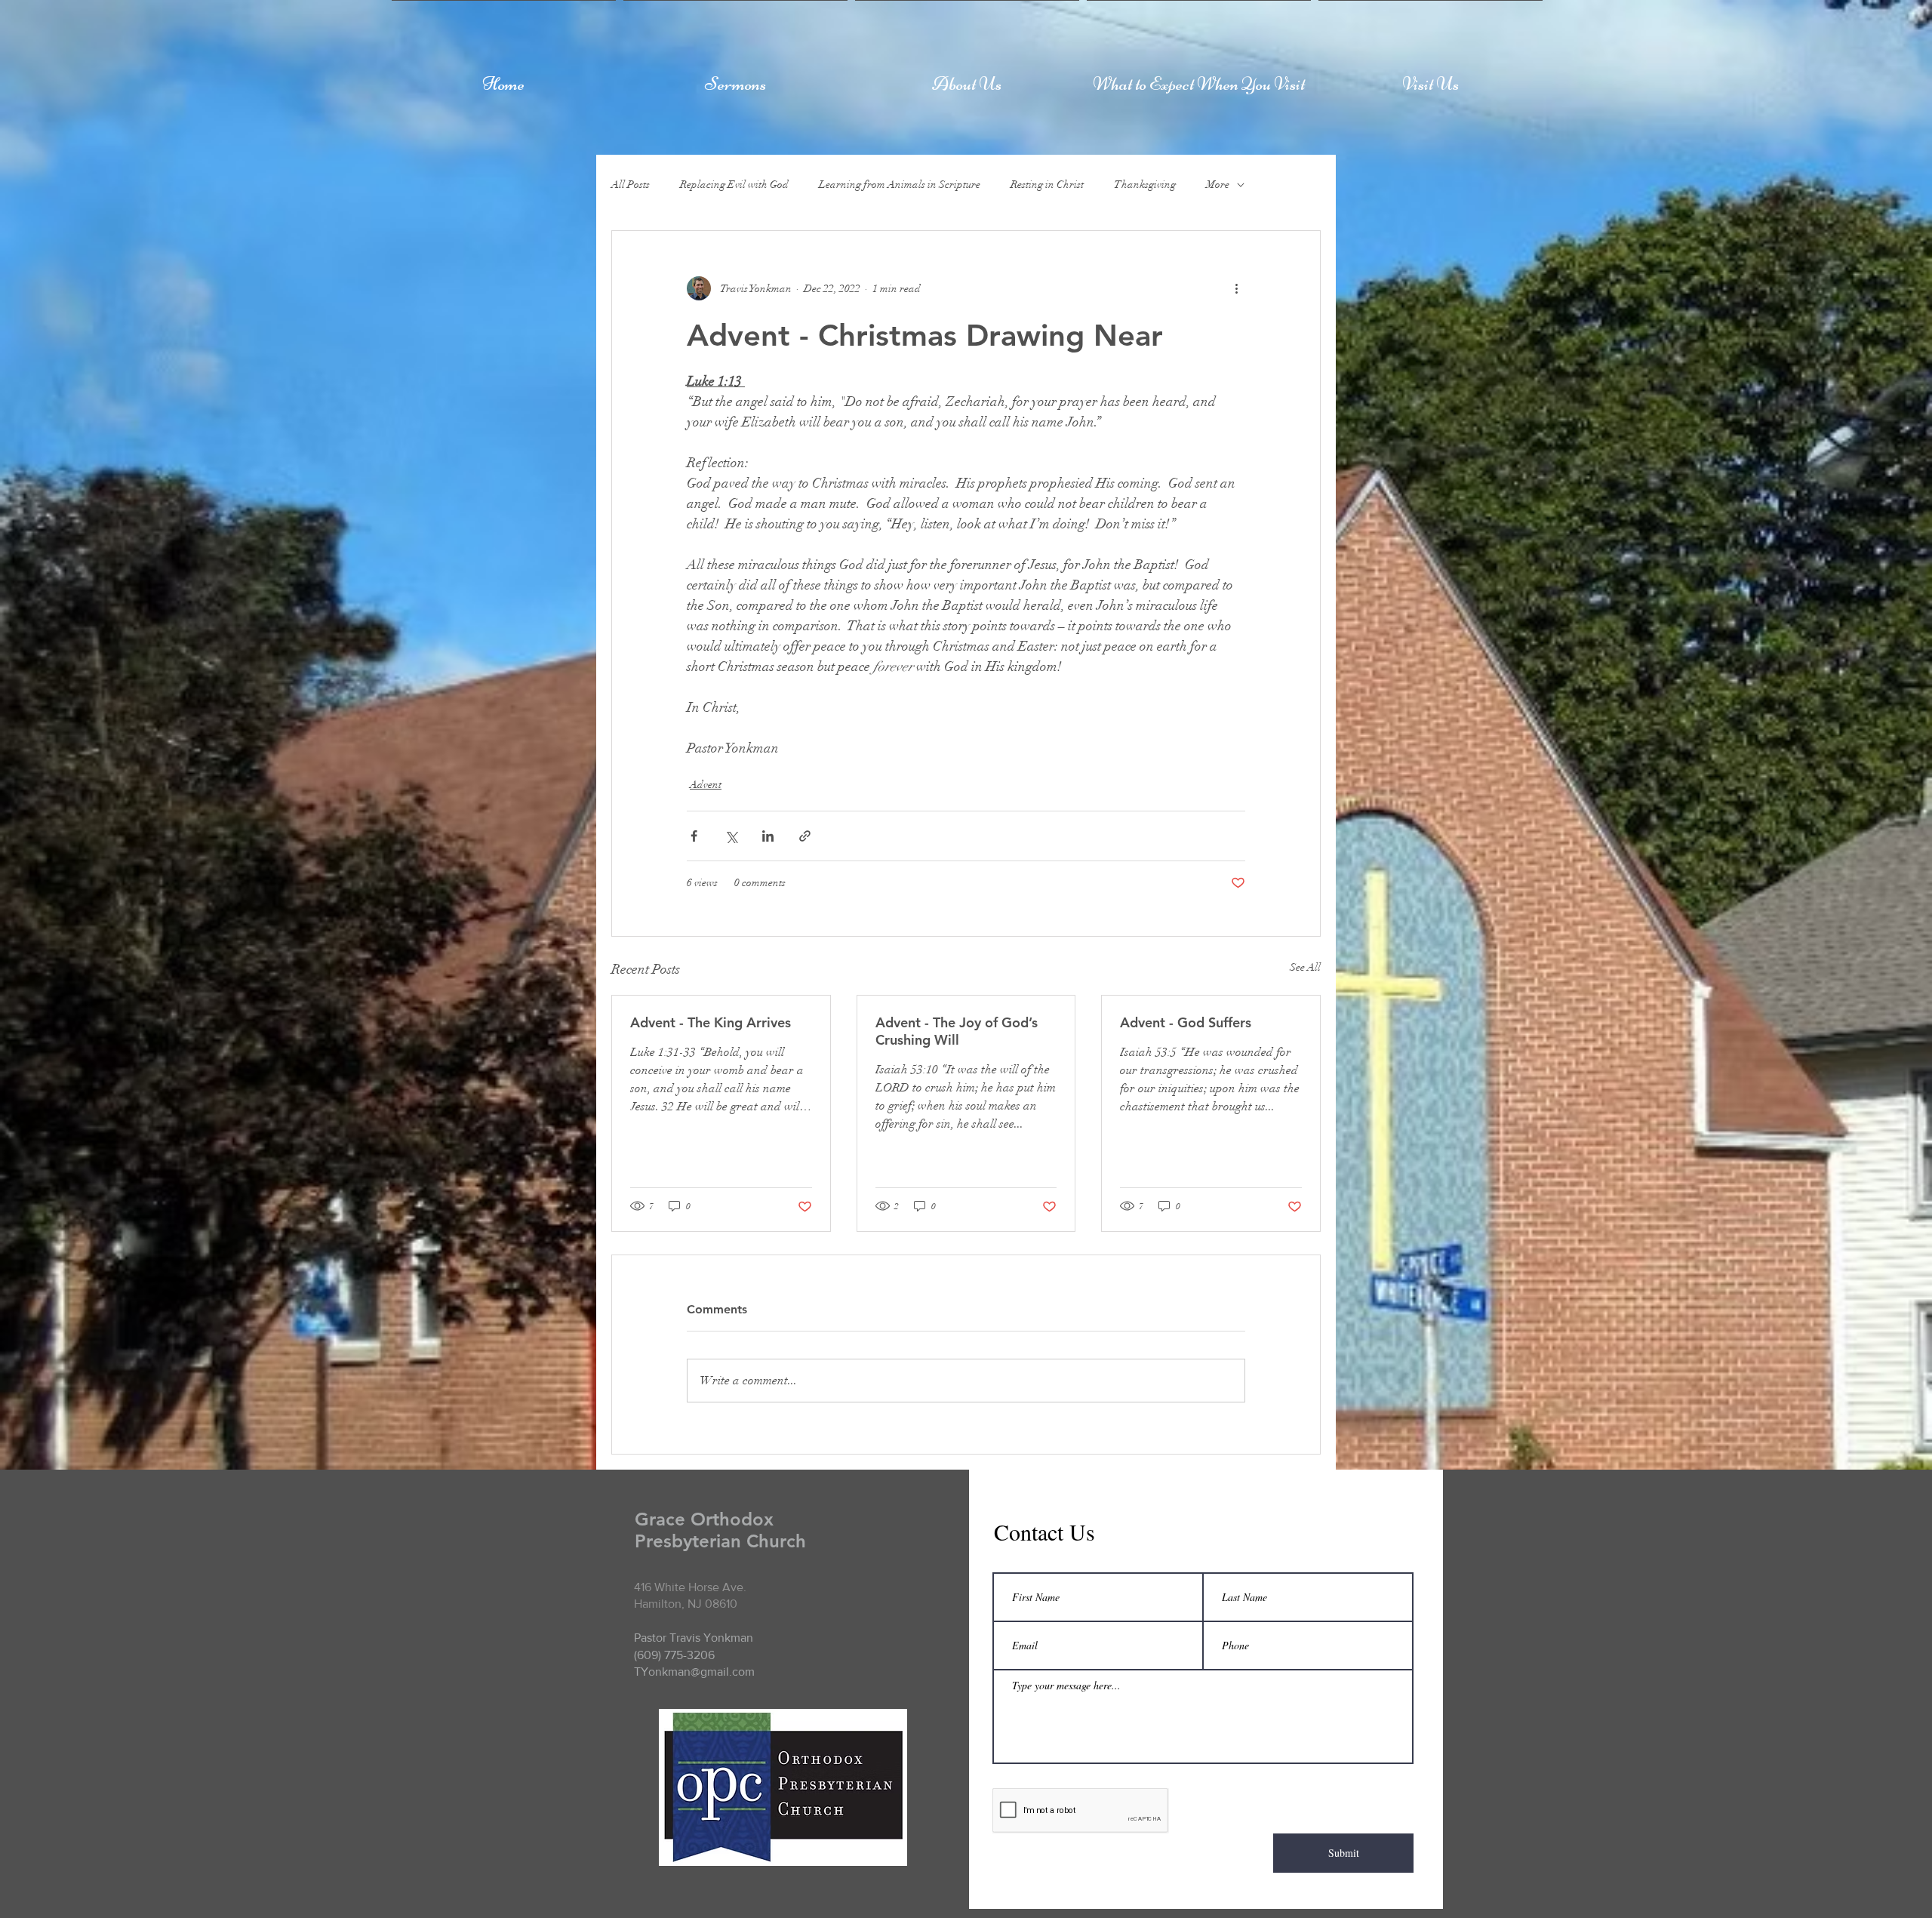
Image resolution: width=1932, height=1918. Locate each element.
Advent (706, 785)
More (1218, 185)
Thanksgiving (1145, 185)
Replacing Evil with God (734, 185)
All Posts (631, 185)
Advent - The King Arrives (711, 1022)
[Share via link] (805, 836)
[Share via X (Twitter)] (731, 836)
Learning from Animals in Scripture (900, 185)
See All (1305, 967)
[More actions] (1236, 288)
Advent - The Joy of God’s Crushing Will (957, 1031)
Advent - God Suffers (1186, 1022)
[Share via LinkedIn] (768, 836)
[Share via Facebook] (694, 836)
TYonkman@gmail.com (694, 1672)
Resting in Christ (1047, 185)
